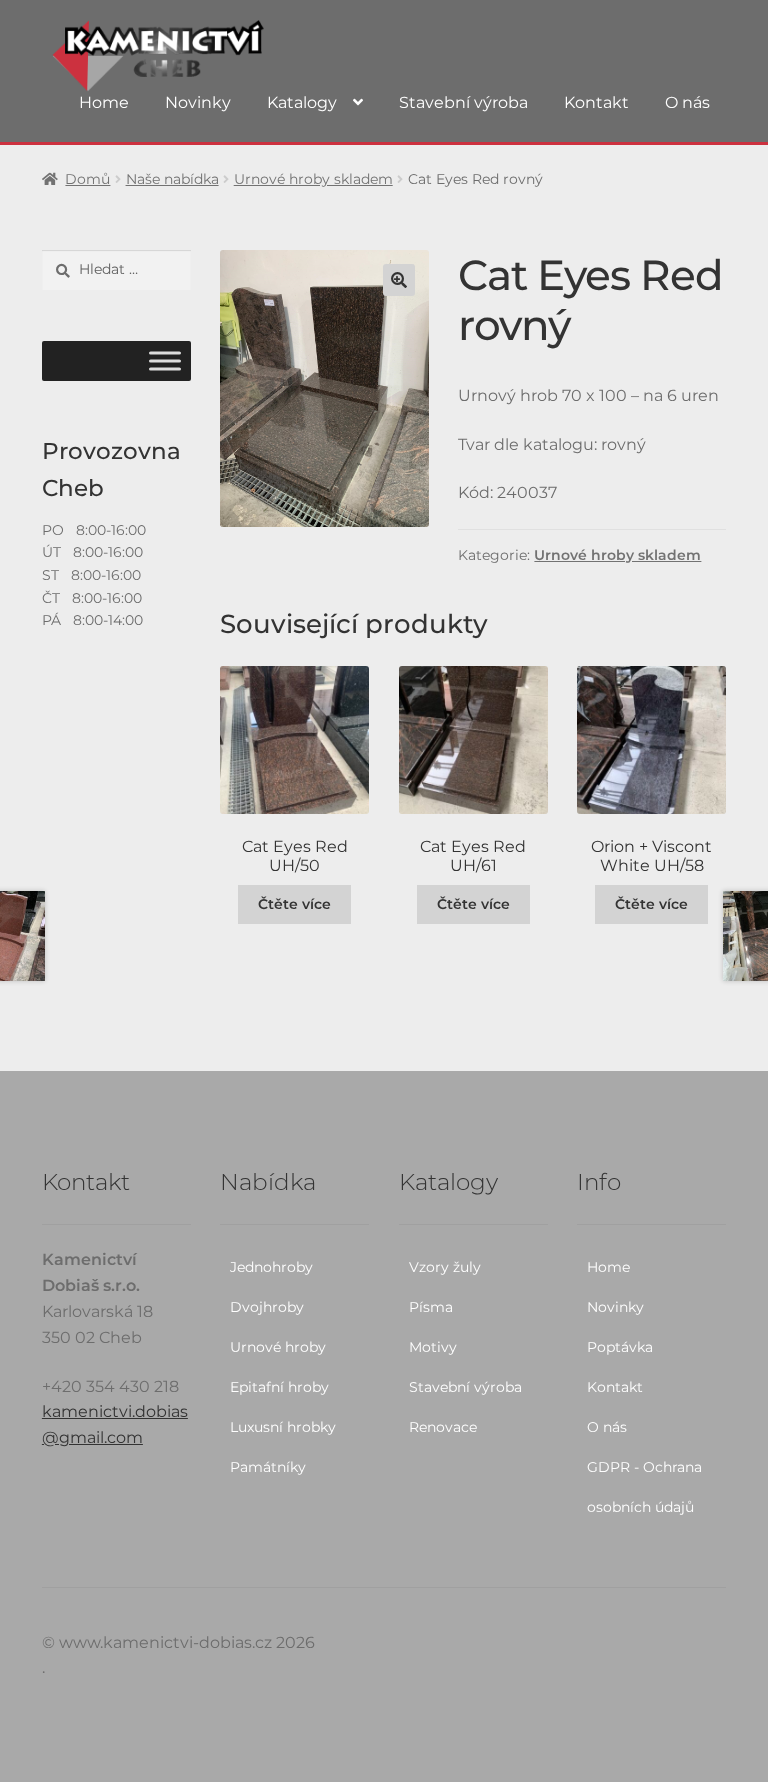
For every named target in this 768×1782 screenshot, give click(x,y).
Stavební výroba (463, 102)
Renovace (443, 1427)
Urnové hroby (278, 1347)
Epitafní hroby (279, 1387)
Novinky (198, 102)
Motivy (433, 1347)
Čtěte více (294, 904)
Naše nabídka (172, 179)
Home (104, 102)
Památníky (268, 1467)
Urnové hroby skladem (313, 179)
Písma (431, 1307)
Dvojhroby (267, 1307)
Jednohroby (271, 1267)
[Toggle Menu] (165, 361)
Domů (87, 179)
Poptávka (620, 1347)
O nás (687, 102)
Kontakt (596, 102)
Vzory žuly (445, 1267)
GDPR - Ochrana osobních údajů (644, 1487)
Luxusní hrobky (283, 1427)
